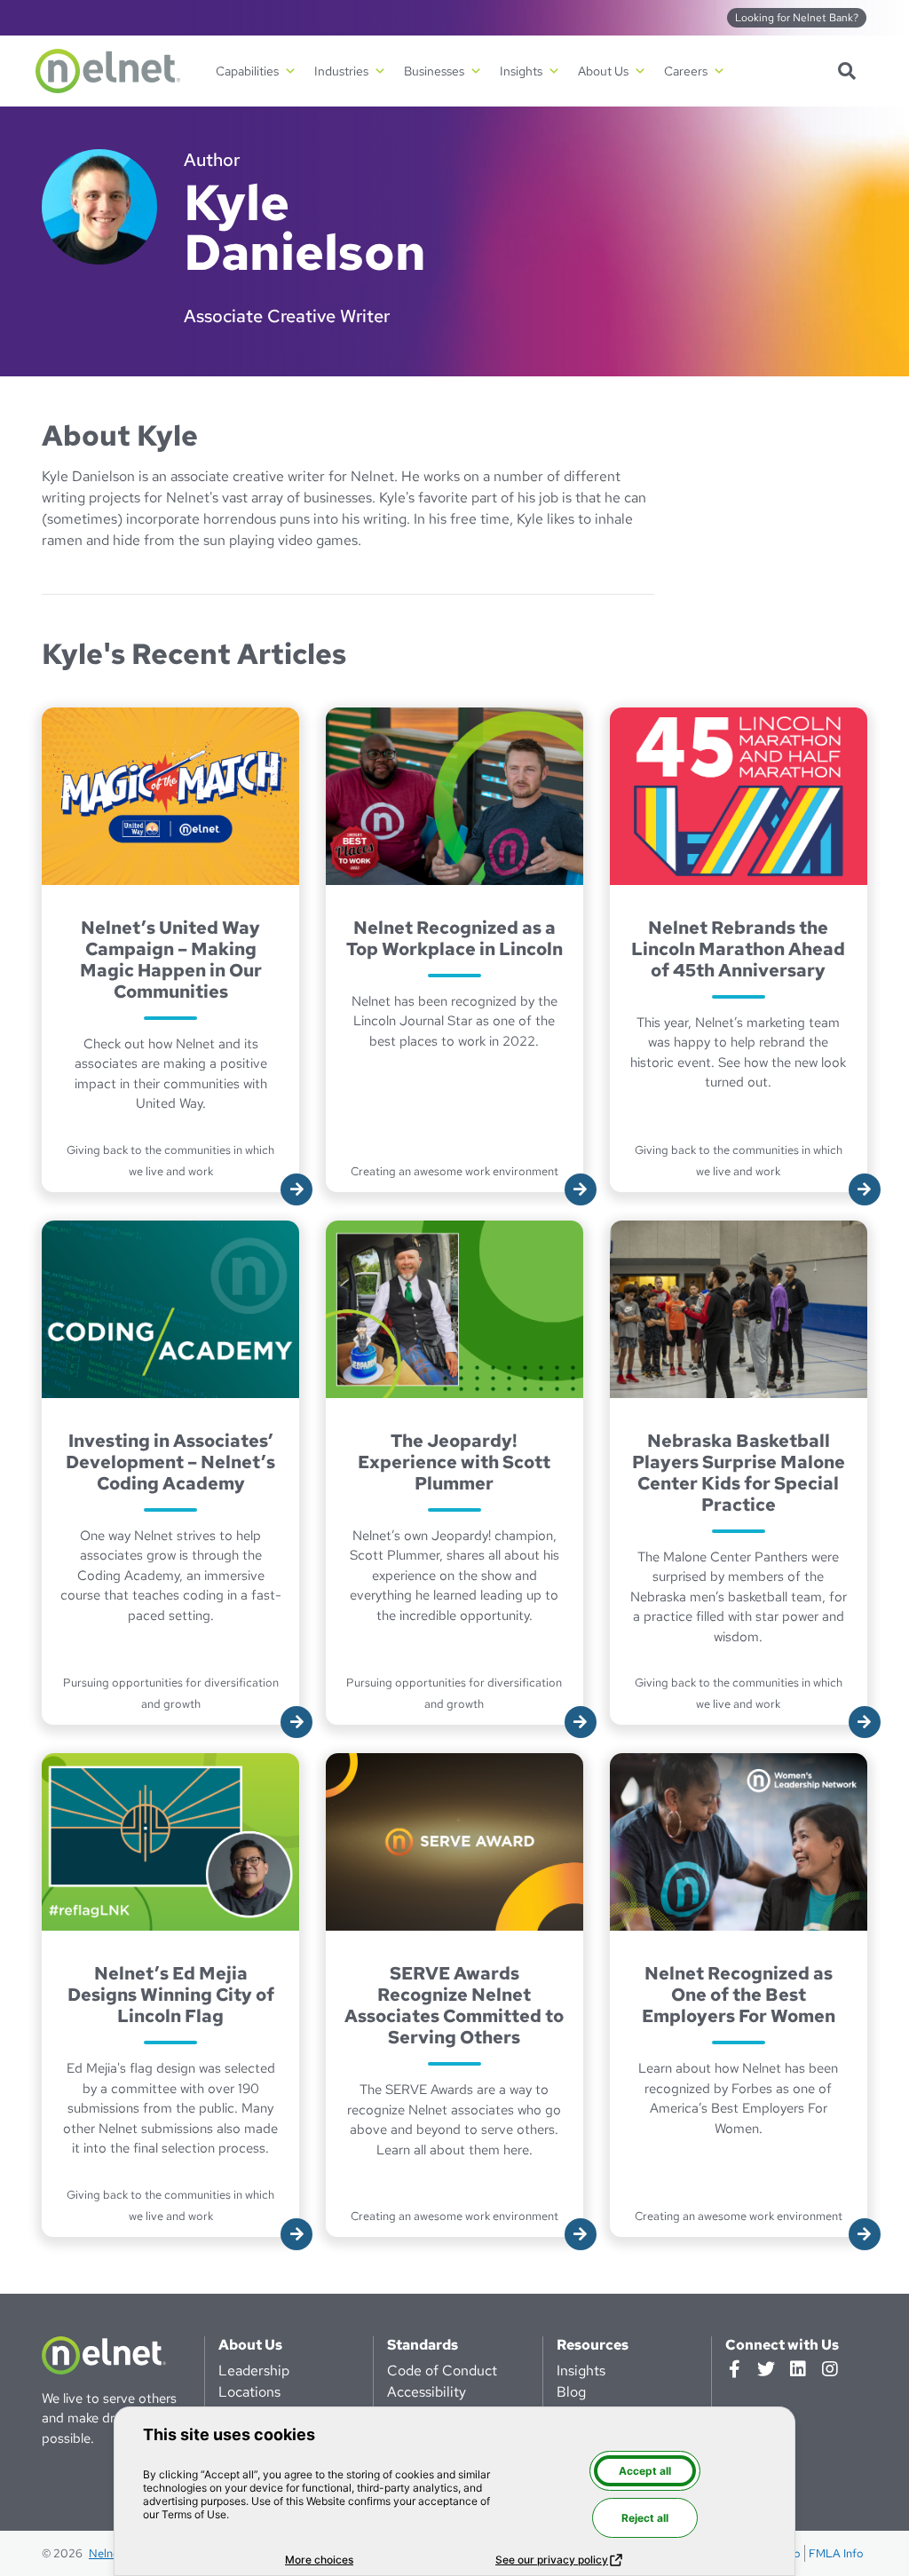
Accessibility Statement (427, 2402)
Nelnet (106, 2553)
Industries (341, 71)
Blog (571, 2392)
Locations (249, 2392)
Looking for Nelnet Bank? (797, 18)
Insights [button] (521, 71)
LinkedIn (798, 2369)
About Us (250, 2345)
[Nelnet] (108, 71)
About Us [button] (603, 71)
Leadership (254, 2371)
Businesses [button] (434, 71)
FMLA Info (836, 2553)
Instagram (830, 2369)
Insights (581, 2371)
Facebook (734, 2369)
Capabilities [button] (247, 71)
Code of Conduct (442, 2371)
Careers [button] (686, 71)
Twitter (766, 2369)
